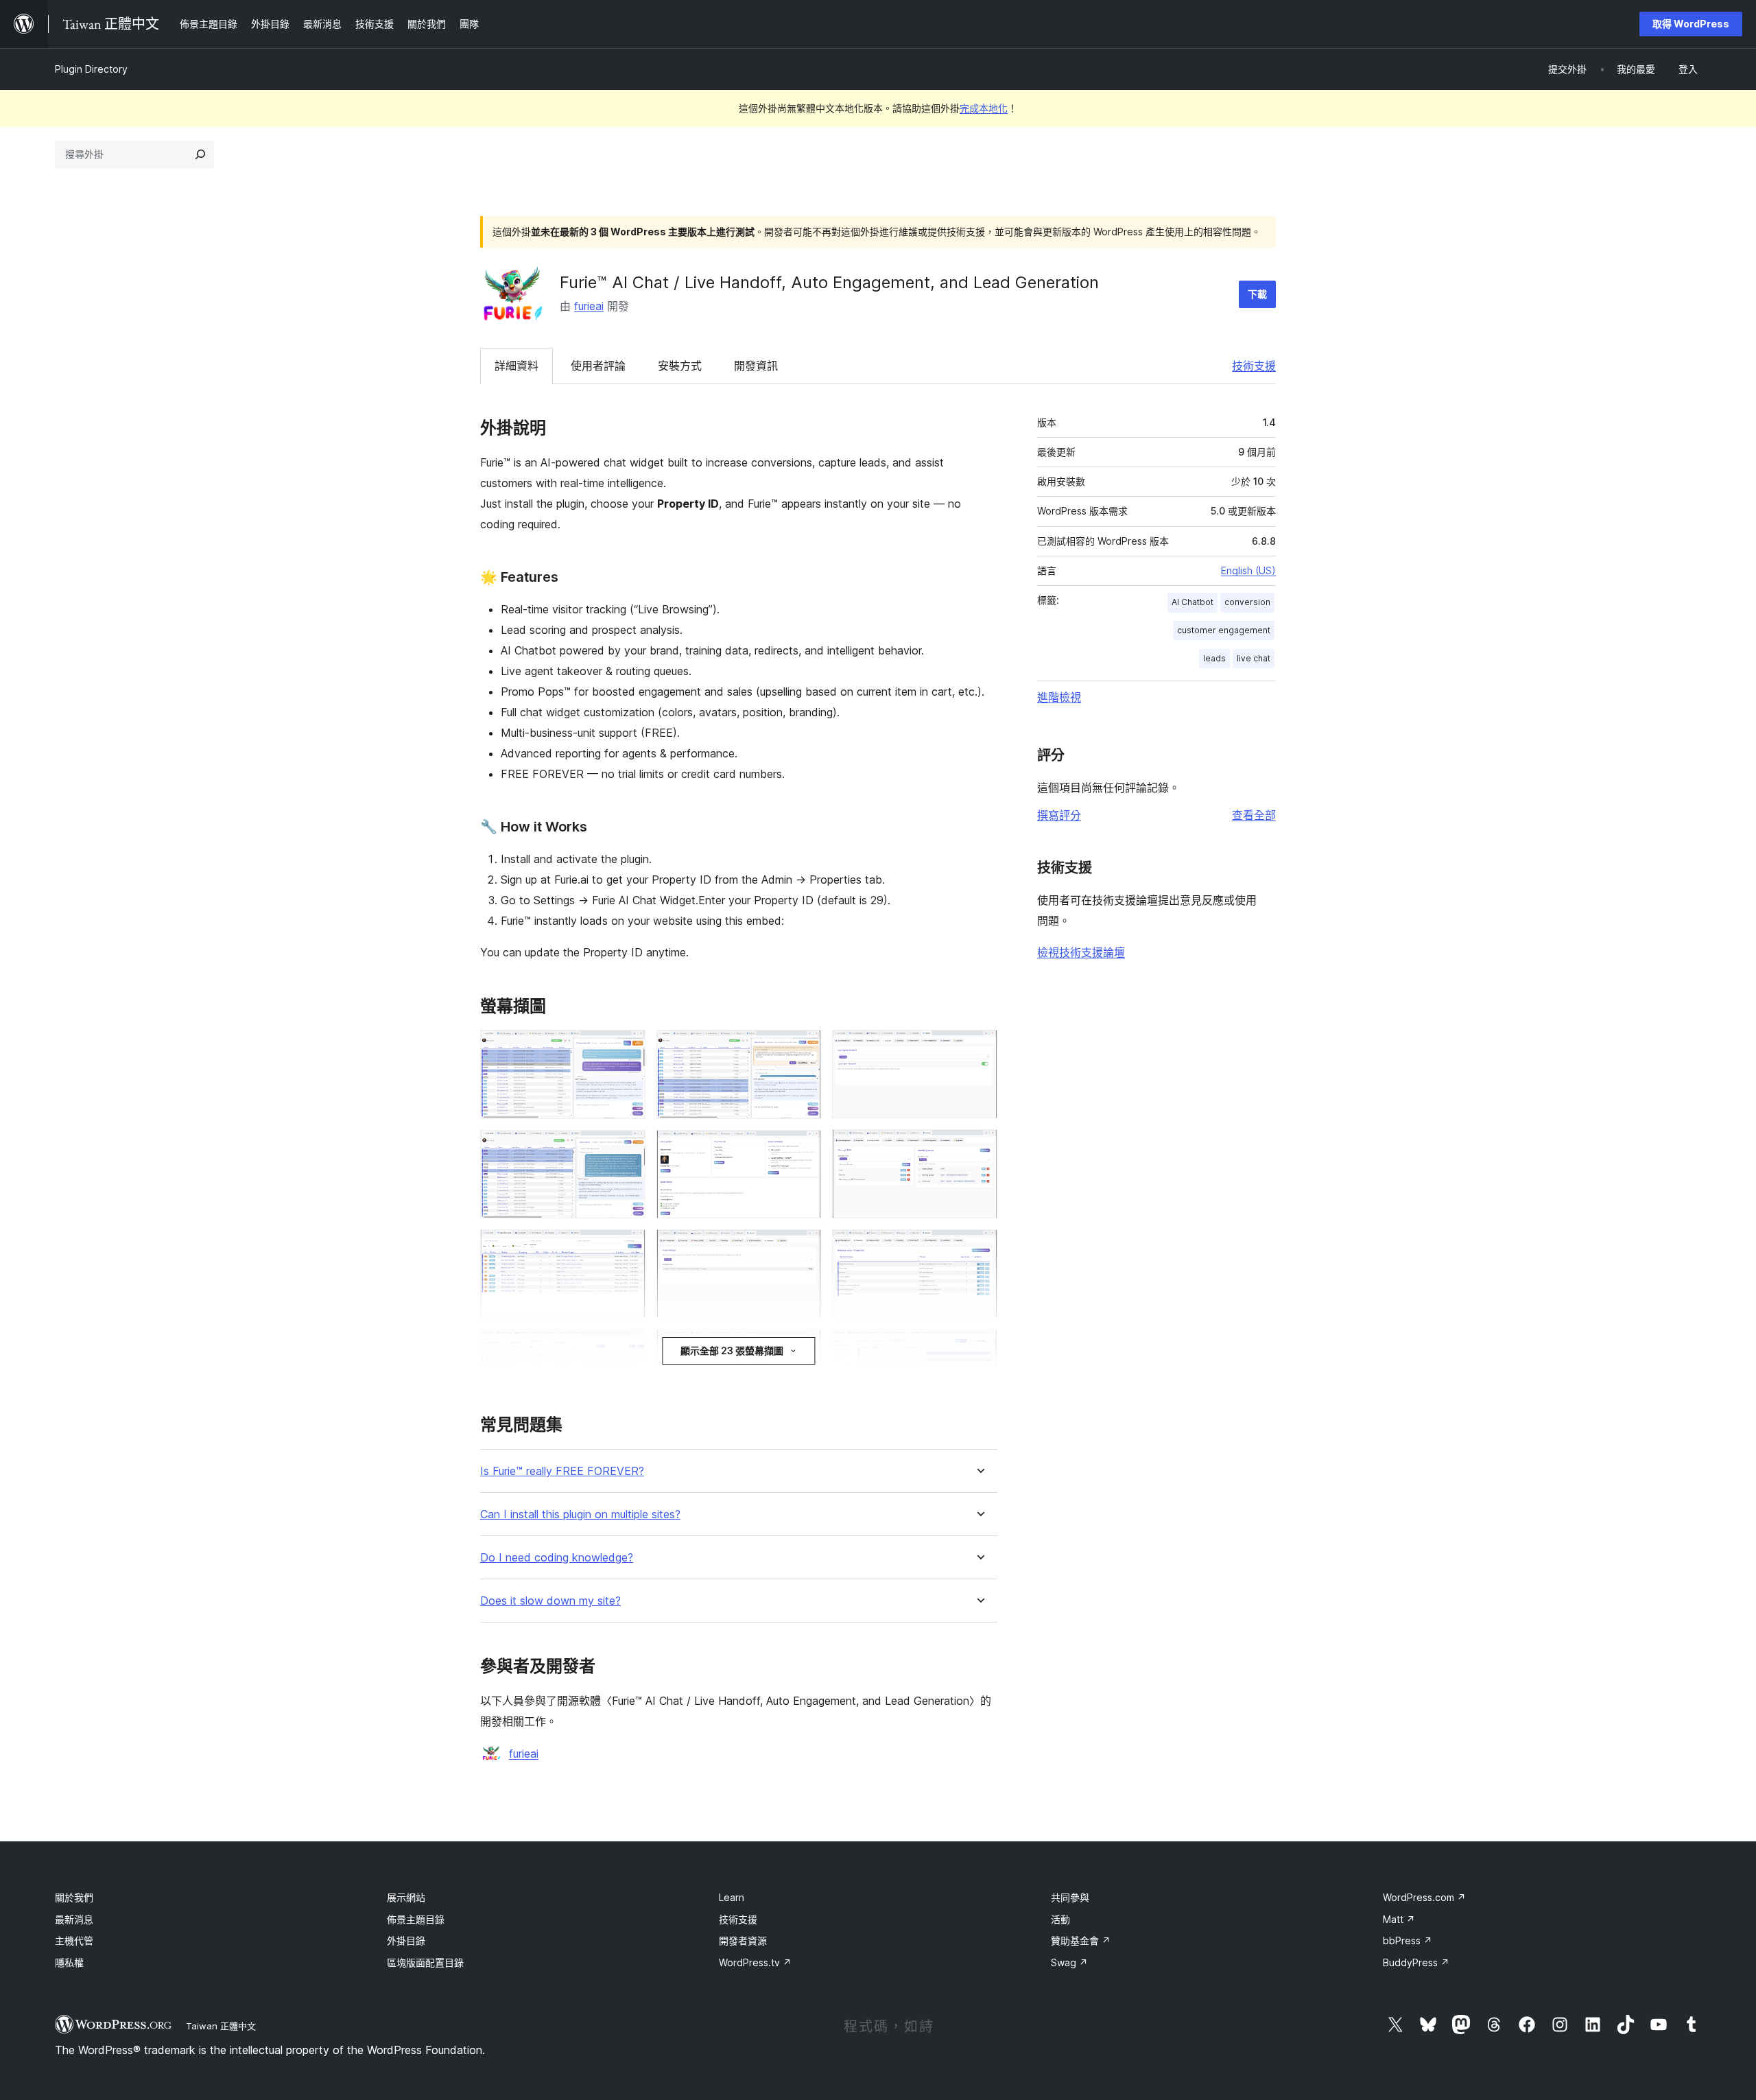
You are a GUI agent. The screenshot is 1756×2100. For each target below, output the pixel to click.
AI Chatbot (1193, 602)
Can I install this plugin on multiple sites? (580, 1514)
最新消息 (74, 1919)
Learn (732, 1897)
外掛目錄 (406, 1940)
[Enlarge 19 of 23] (979, 1248)
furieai (589, 306)
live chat (1254, 658)
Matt (1399, 1919)
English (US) (1248, 570)
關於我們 (74, 1897)
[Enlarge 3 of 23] (627, 1248)
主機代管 (74, 1940)
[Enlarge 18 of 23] (979, 1148)
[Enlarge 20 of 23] (979, 1347)
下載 (1257, 294)
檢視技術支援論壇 (1081, 952)
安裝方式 (680, 366)
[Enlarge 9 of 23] (803, 1048)
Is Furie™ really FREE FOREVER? (562, 1471)
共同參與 (1070, 1897)
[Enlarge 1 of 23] (627, 1048)
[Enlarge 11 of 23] (803, 1248)
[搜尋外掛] (200, 154)
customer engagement (1224, 630)
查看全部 (1254, 815)
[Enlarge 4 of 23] (627, 1347)
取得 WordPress (1691, 24)
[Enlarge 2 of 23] (627, 1148)
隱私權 (69, 1962)
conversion (1247, 602)
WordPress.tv (755, 1962)
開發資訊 (756, 366)
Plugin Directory (91, 69)
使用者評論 (598, 366)
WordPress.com (1424, 1897)
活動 (1060, 1919)
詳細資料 (517, 366)
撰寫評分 (1059, 815)
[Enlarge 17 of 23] (979, 1048)
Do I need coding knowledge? (557, 1558)
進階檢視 (1059, 697)
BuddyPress (1416, 1962)
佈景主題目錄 (416, 1919)
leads (1214, 658)
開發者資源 (743, 1940)
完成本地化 (984, 108)
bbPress (1408, 1940)
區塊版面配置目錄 (425, 1962)
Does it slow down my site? (550, 1601)
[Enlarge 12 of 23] (803, 1347)
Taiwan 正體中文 (221, 2026)
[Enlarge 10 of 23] (803, 1148)
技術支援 (1254, 366)
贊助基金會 (1081, 1940)
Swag (1069, 1962)
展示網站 (406, 1897)
